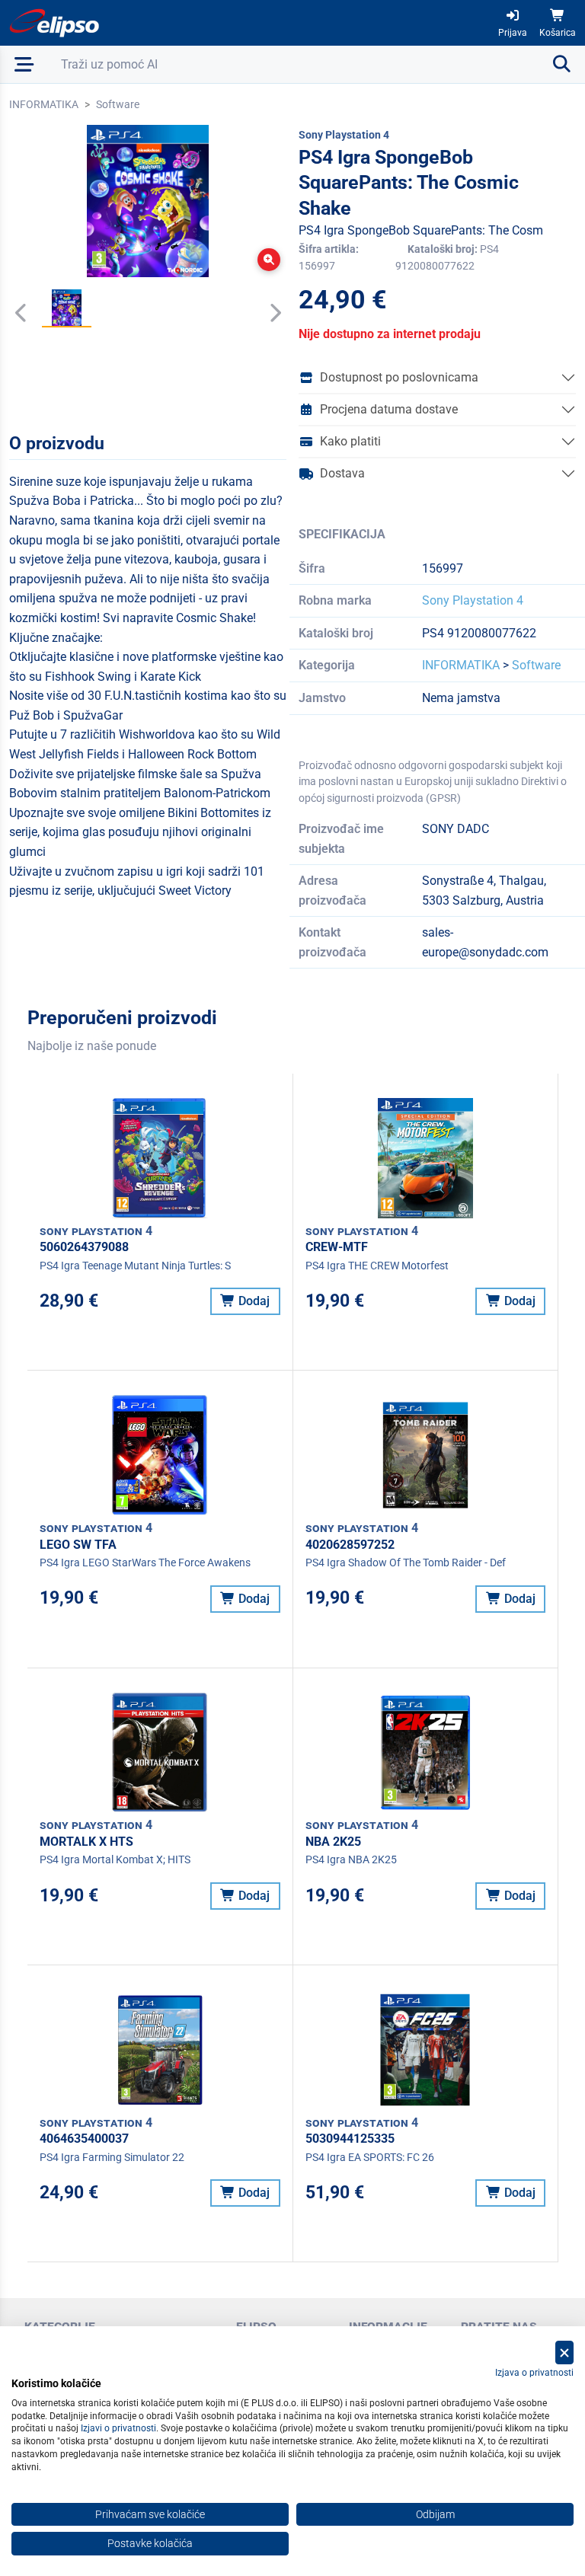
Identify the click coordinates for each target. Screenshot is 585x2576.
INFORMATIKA (44, 104)
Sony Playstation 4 (473, 600)
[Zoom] (269, 260)
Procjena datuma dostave (389, 409)
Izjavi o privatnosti (118, 2428)
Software (118, 104)
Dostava (342, 473)
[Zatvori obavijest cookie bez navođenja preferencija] (564, 2353)
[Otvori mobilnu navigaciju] (24, 64)
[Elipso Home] (55, 23)
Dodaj (253, 1301)
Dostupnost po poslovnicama (399, 377)
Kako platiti (350, 441)
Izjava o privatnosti (534, 2373)
